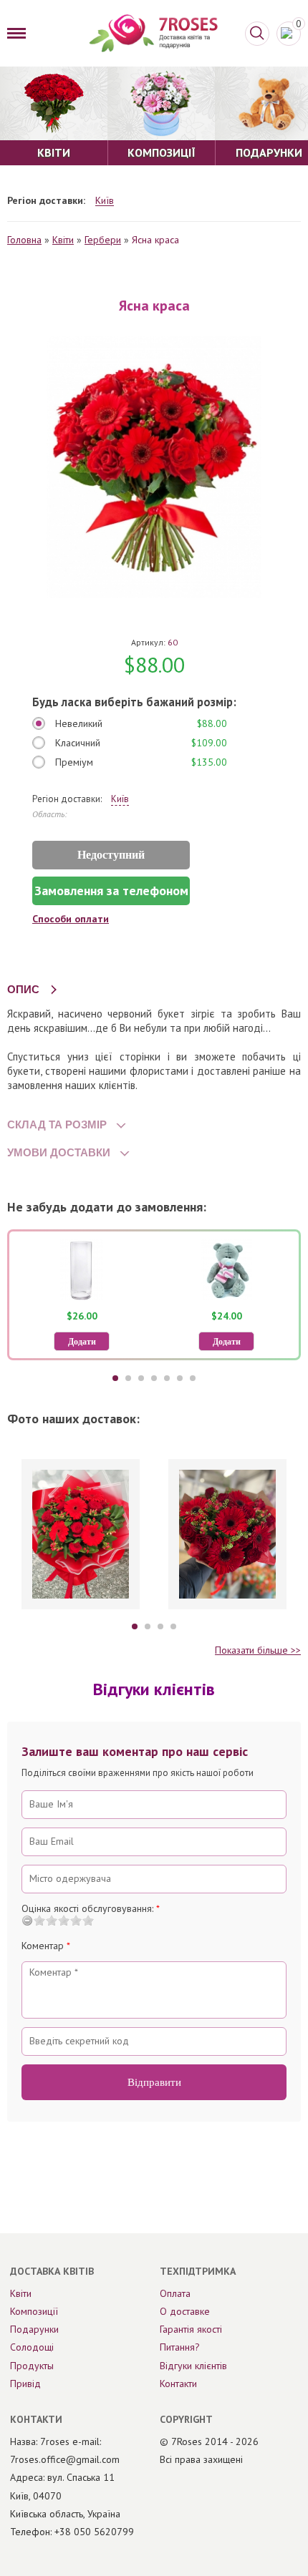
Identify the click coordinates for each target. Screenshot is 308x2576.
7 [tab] (193, 1378)
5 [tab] (167, 1378)
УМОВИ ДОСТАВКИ (59, 1152)
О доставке (185, 2311)
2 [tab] (128, 1378)
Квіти (63, 240)
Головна (24, 240)
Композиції (34, 2311)
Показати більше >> (258, 1650)
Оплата (175, 2293)
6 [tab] (180, 1378)
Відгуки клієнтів (193, 2366)
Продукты (32, 2366)
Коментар (46, 1946)
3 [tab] (141, 1378)
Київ (105, 201)
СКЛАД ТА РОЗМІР (57, 1124)
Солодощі (32, 2347)
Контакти (178, 2384)
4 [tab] (154, 1378)
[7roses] (153, 33)
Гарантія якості (191, 2329)
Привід (25, 2384)
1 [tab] (115, 1378)
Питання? (180, 2347)
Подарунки (34, 2329)
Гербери (103, 240)
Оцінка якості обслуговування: (91, 1908)
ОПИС (23, 989)
